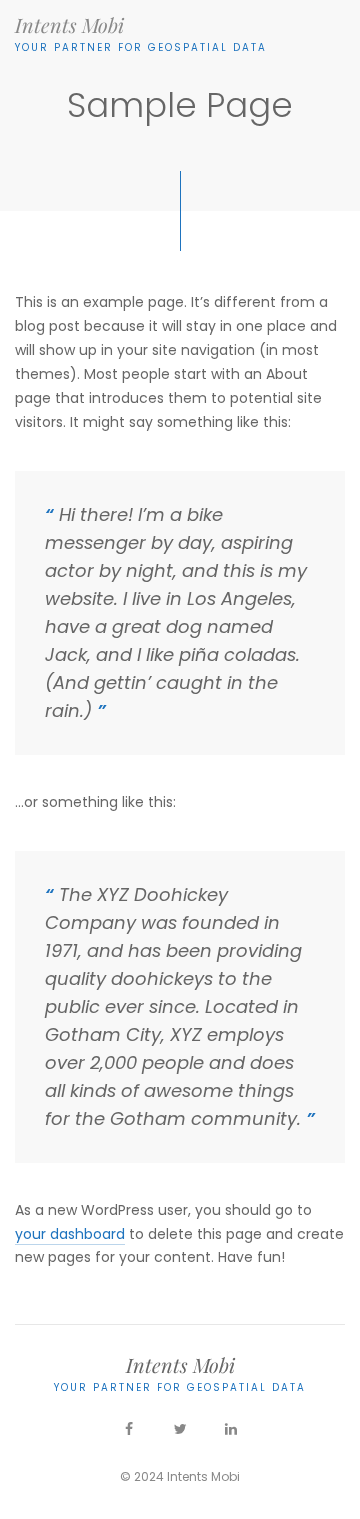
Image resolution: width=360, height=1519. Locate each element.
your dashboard (70, 1234)
